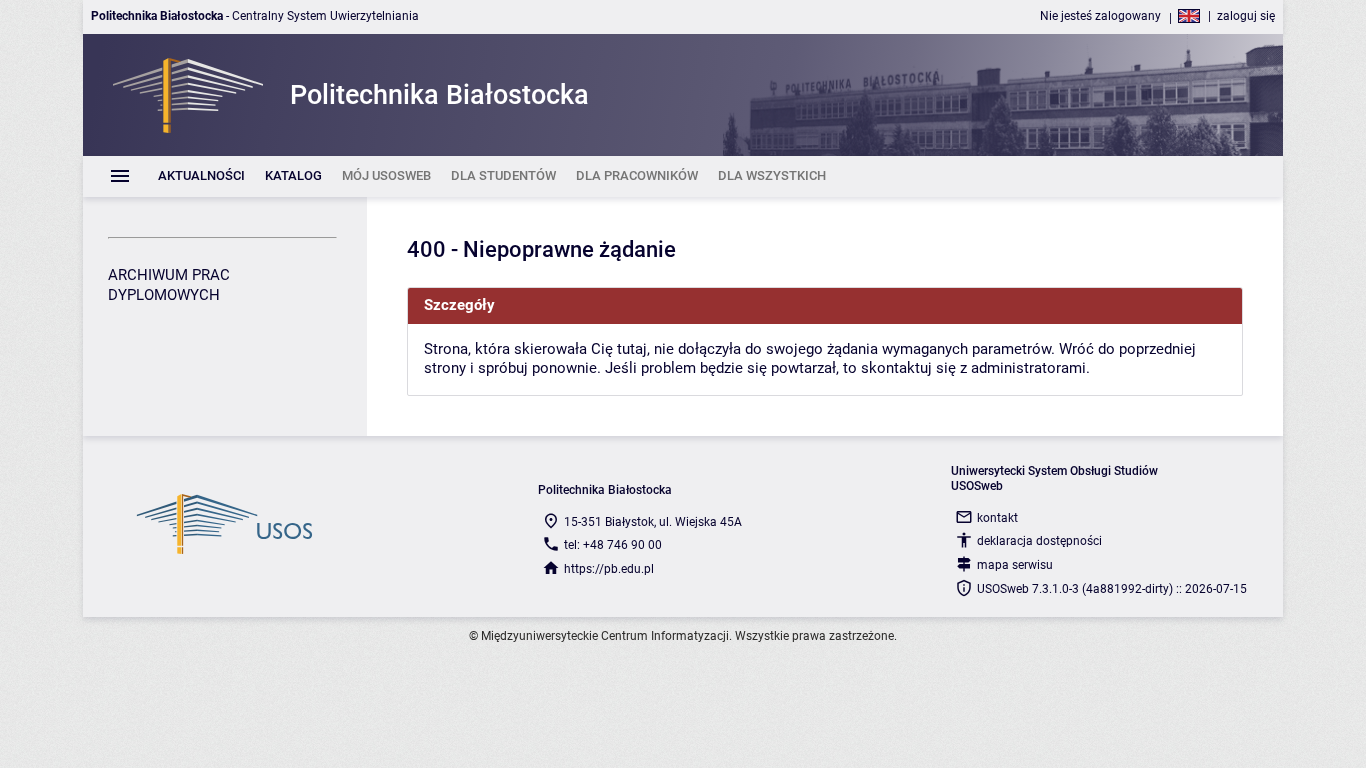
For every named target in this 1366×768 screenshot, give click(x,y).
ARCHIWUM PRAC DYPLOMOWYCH (169, 285)
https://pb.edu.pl (609, 569)
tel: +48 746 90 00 (613, 545)
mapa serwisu (1015, 565)
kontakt (997, 518)
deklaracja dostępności (1039, 541)
